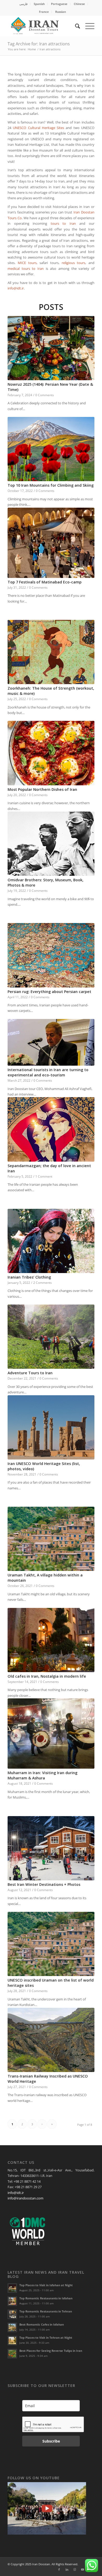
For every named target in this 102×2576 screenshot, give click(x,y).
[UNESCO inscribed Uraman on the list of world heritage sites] (51, 1944)
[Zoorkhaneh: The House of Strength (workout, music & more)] (51, 652)
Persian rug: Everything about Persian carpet (49, 992)
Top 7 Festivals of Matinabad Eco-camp (45, 582)
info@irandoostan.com (25, 2198)
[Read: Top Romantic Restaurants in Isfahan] (12, 2301)
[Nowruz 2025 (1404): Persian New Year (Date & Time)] (51, 348)
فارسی (23, 4)
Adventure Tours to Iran (30, 1373)
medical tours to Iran (26, 269)
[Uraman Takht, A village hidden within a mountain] (51, 1539)
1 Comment (44, 1176)
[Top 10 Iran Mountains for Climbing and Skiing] (51, 449)
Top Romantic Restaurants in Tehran (46, 2311)
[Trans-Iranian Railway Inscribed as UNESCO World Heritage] (51, 2040)
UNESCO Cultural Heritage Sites (38, 128)
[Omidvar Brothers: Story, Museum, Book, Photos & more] (51, 844)
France (44, 12)
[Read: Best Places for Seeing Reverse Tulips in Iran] (12, 2354)
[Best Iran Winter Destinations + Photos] (51, 1848)
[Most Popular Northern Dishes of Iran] (51, 753)
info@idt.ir (16, 288)
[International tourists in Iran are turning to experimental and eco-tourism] (51, 1042)
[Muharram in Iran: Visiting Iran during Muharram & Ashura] (51, 1734)
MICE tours (27, 263)
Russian (61, 12)
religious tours (74, 263)
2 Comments (42, 1282)
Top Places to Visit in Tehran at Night (46, 2338)
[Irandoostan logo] (42, 26)
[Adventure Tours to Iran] (51, 1337)
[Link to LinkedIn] (67, 2569)
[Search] (75, 26)
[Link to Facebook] (59, 2569)
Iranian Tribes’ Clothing (29, 1277)
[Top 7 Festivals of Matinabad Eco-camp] (51, 543)
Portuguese (59, 4)
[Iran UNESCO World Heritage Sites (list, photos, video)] (51, 1427)
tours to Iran (63, 223)
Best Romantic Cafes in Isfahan (42, 2324)
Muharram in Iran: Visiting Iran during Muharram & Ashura (42, 1775)
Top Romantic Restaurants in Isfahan (46, 2298)
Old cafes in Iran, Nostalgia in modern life (47, 1676)
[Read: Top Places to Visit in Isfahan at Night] (12, 2288)
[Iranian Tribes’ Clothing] (51, 1241)
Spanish (39, 4)
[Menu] (87, 26)
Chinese (79, 4)
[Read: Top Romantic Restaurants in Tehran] (12, 2314)
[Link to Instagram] (75, 2569)
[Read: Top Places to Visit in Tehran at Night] (12, 2341)
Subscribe (51, 2441)
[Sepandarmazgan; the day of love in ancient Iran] (51, 1129)
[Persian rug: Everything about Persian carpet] (51, 955)
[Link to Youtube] (83, 2569)
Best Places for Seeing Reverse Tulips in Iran (51, 2351)
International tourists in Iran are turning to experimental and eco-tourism (48, 1072)
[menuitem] (24, 4)
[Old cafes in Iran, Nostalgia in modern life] (51, 1640)
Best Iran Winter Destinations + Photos (44, 1884)
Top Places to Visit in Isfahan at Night (46, 2285)
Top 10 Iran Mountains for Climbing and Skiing (51, 485)
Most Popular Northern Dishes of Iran (42, 789)
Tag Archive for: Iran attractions (39, 44)
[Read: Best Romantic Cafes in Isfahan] (12, 2327)
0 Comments (45, 395)
